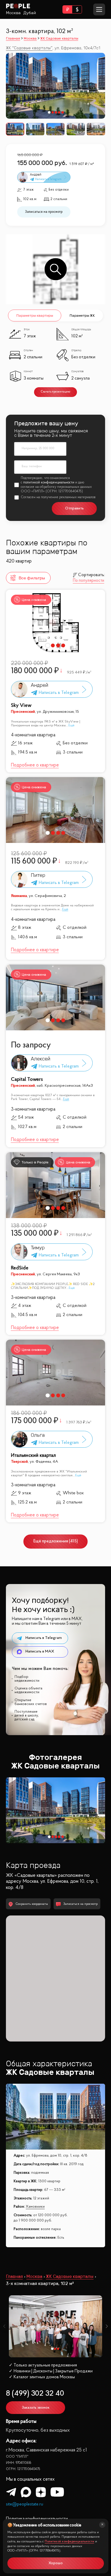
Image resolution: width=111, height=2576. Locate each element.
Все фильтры (32, 578)
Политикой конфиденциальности (69, 2542)
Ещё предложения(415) (56, 1541)
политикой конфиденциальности (49, 483)
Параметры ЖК (82, 315)
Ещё (71, 725)
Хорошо (56, 2563)
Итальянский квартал (33, 1455)
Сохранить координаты (32, 1904)
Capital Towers (27, 1079)
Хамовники (35, 2207)
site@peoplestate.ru (25, 2504)
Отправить (74, 508)
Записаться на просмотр (44, 212)
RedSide (20, 1268)
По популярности (89, 581)
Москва (13, 13)
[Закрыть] (102, 2525)
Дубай (30, 13)
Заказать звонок (36, 2408)
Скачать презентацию (55, 392)
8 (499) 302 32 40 (35, 2394)
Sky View (21, 706)
